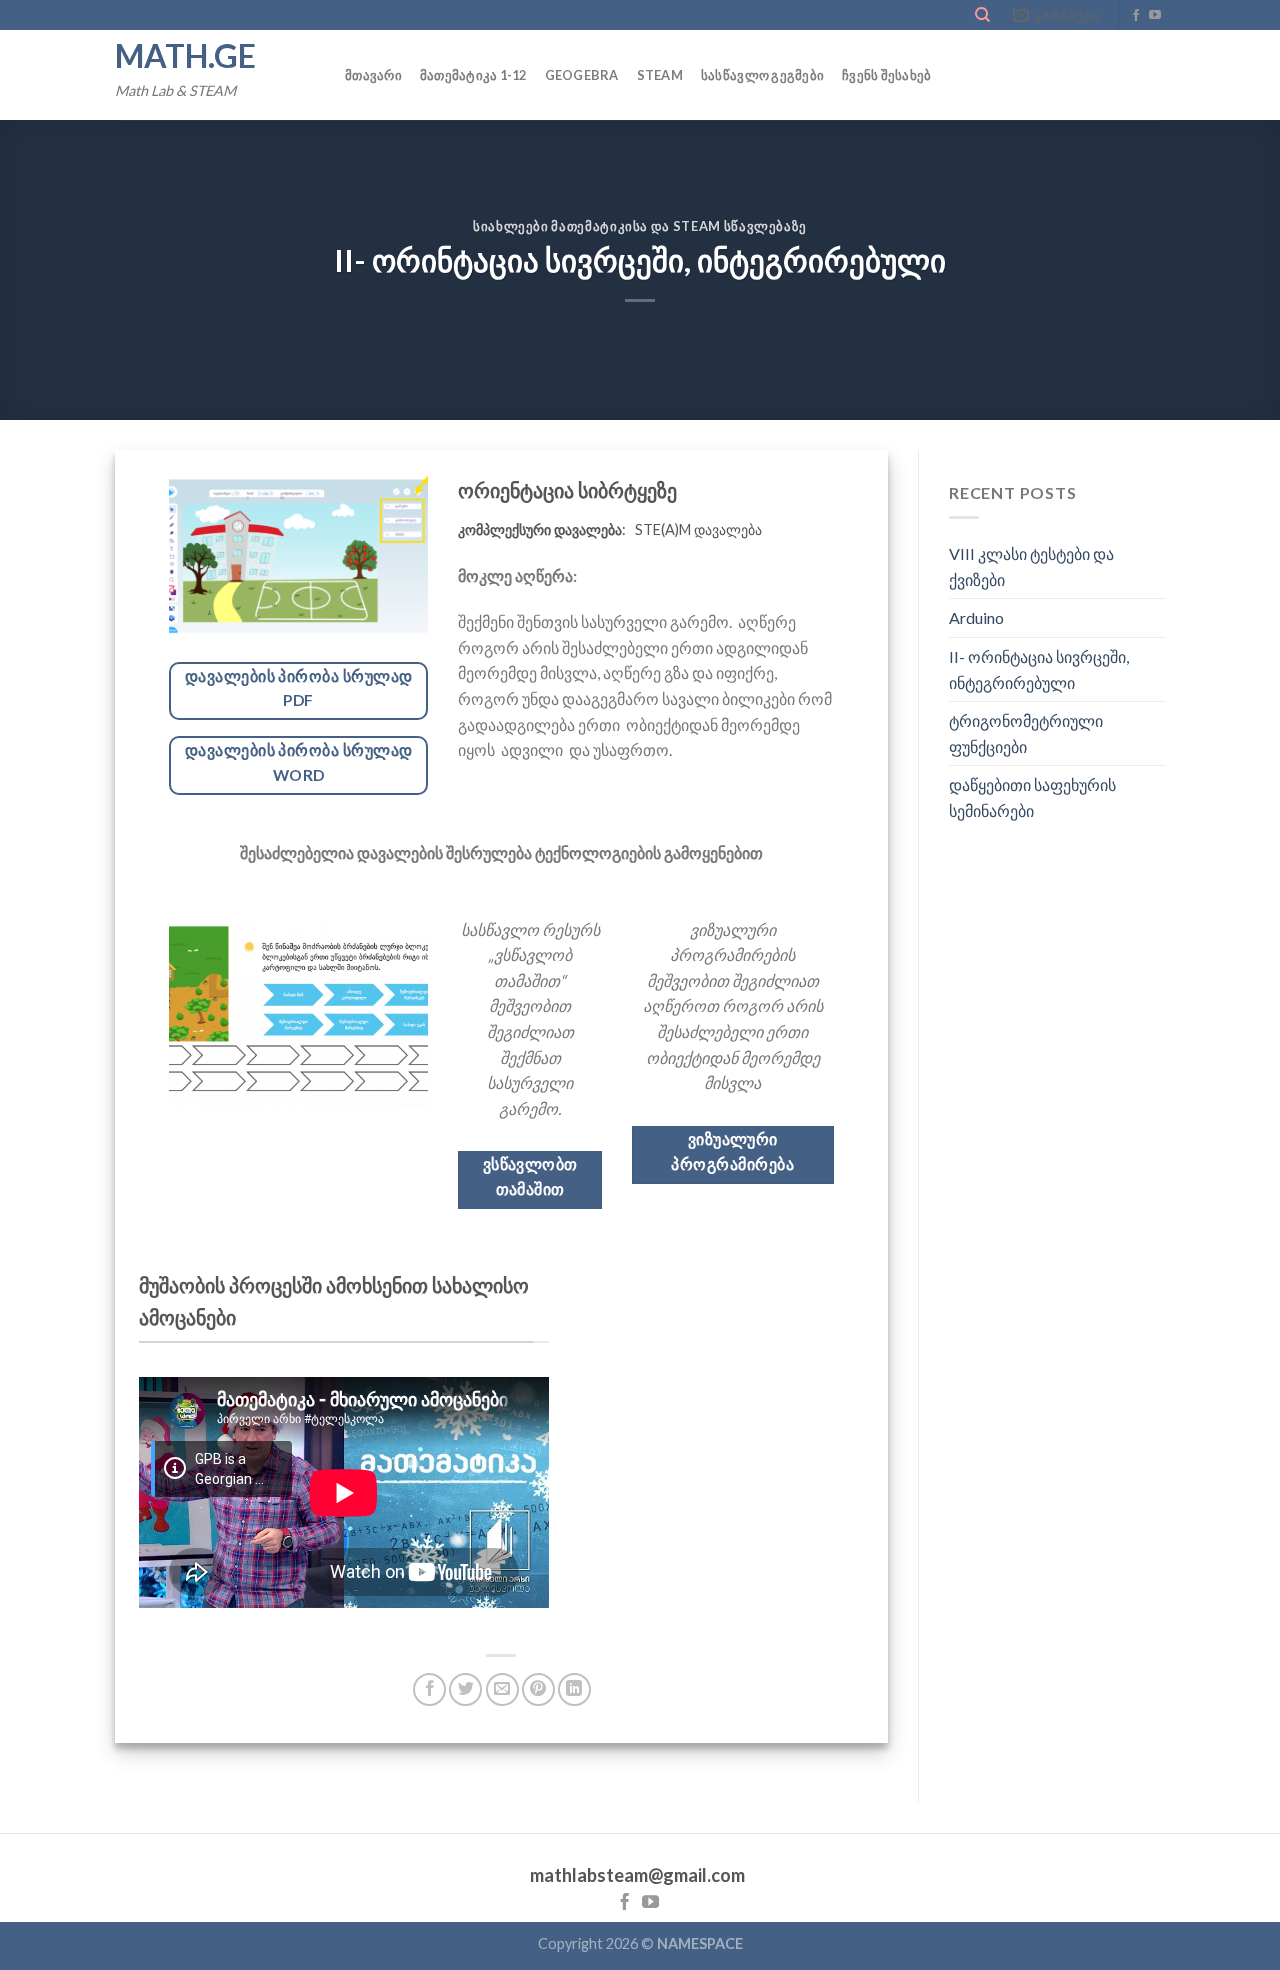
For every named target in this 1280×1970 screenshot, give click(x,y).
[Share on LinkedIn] (574, 1689)
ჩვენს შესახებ (886, 75)
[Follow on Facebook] (1136, 16)
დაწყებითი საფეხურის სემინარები (1032, 798)
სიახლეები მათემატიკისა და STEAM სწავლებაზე (640, 226)
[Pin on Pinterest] (538, 1689)
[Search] (982, 15)
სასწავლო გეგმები (762, 75)
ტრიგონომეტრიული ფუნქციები (1026, 734)
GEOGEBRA (582, 75)
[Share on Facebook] (429, 1689)
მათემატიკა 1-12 (473, 75)
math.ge (185, 56)
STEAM (660, 75)
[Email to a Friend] (502, 1689)
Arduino (976, 618)
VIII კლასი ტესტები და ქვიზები (1031, 567)
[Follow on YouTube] (1155, 16)
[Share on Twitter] (465, 1689)
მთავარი (373, 75)
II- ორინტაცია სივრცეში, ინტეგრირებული (1039, 669)
